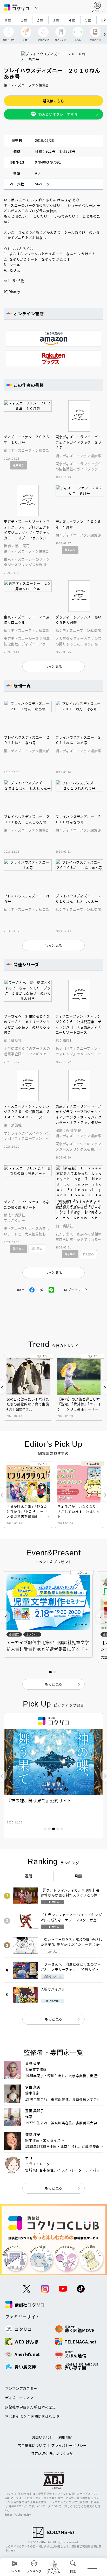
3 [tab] (53, 1829)
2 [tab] (49, 1829)
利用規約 (66, 2437)
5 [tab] (62, 1829)
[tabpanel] (53, 1776)
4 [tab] (58, 1829)
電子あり (19, 465)
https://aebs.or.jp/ (18, 2514)
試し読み (37, 1249)
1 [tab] (45, 1829)
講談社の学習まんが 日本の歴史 (31, 2407)
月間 (78, 1876)
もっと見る (53, 2019)
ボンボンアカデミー (21, 2388)
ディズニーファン (19, 2398)
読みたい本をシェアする (58, 114)
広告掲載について (32, 2445)
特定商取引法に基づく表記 (52, 2453)
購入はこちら (53, 101)
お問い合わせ (43, 2437)
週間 (29, 1876)
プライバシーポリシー (69, 2445)
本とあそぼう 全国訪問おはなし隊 (32, 2416)
